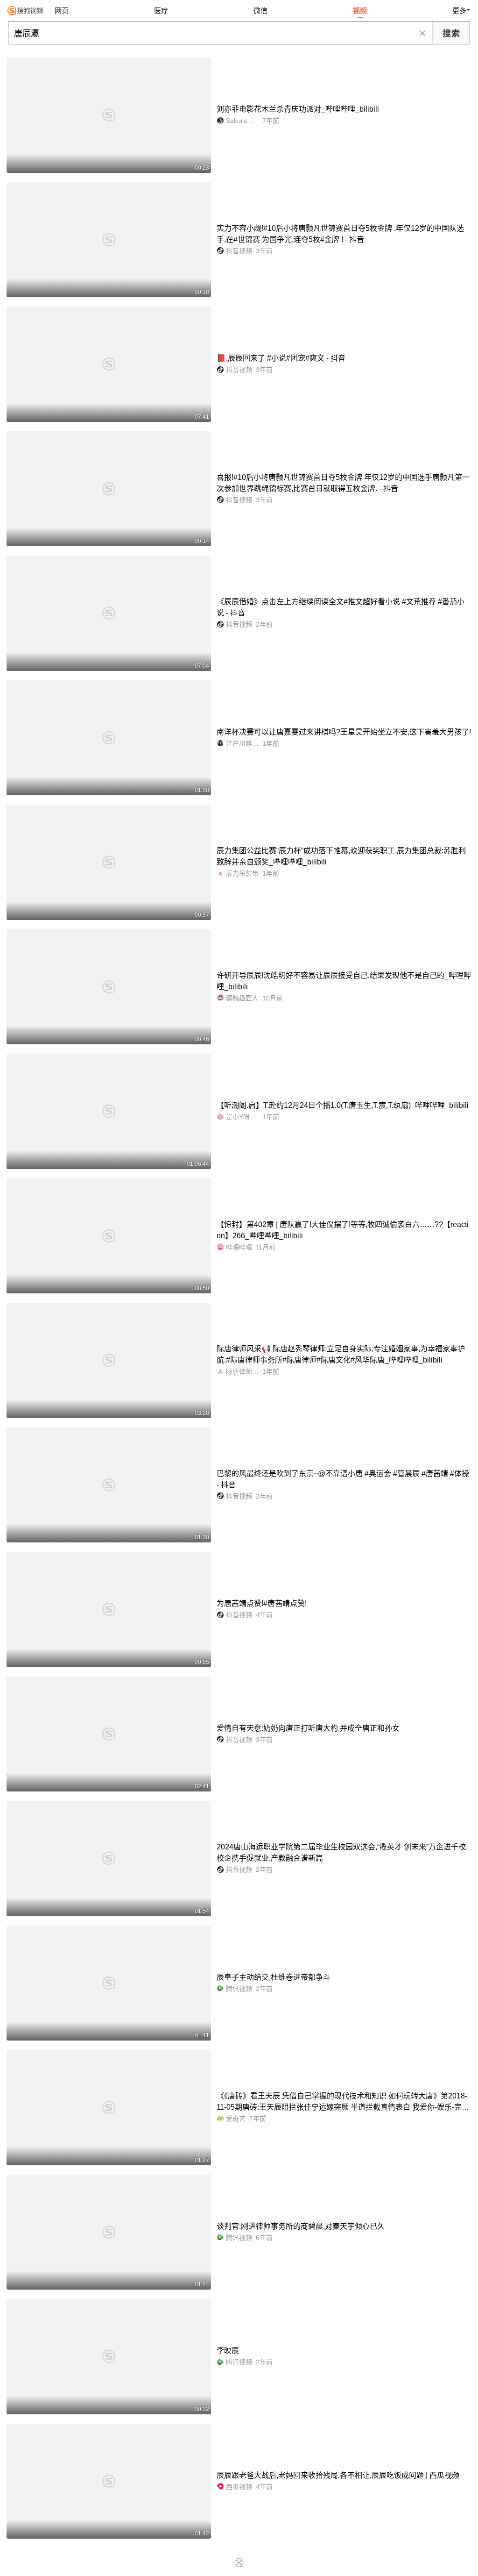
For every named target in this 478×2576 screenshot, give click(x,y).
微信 (260, 11)
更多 (459, 11)
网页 (62, 11)
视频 (360, 11)
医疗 (161, 11)
